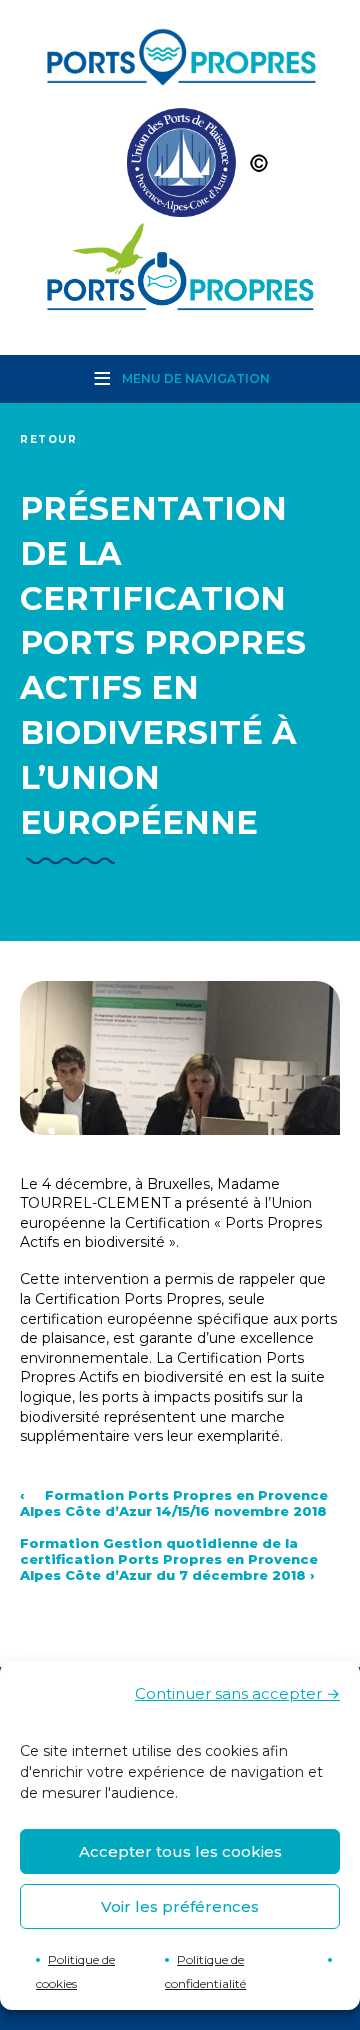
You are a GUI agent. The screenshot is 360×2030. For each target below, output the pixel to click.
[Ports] (180, 167)
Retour (49, 439)
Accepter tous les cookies (180, 1851)
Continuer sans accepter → (237, 1693)
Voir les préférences (180, 1906)
